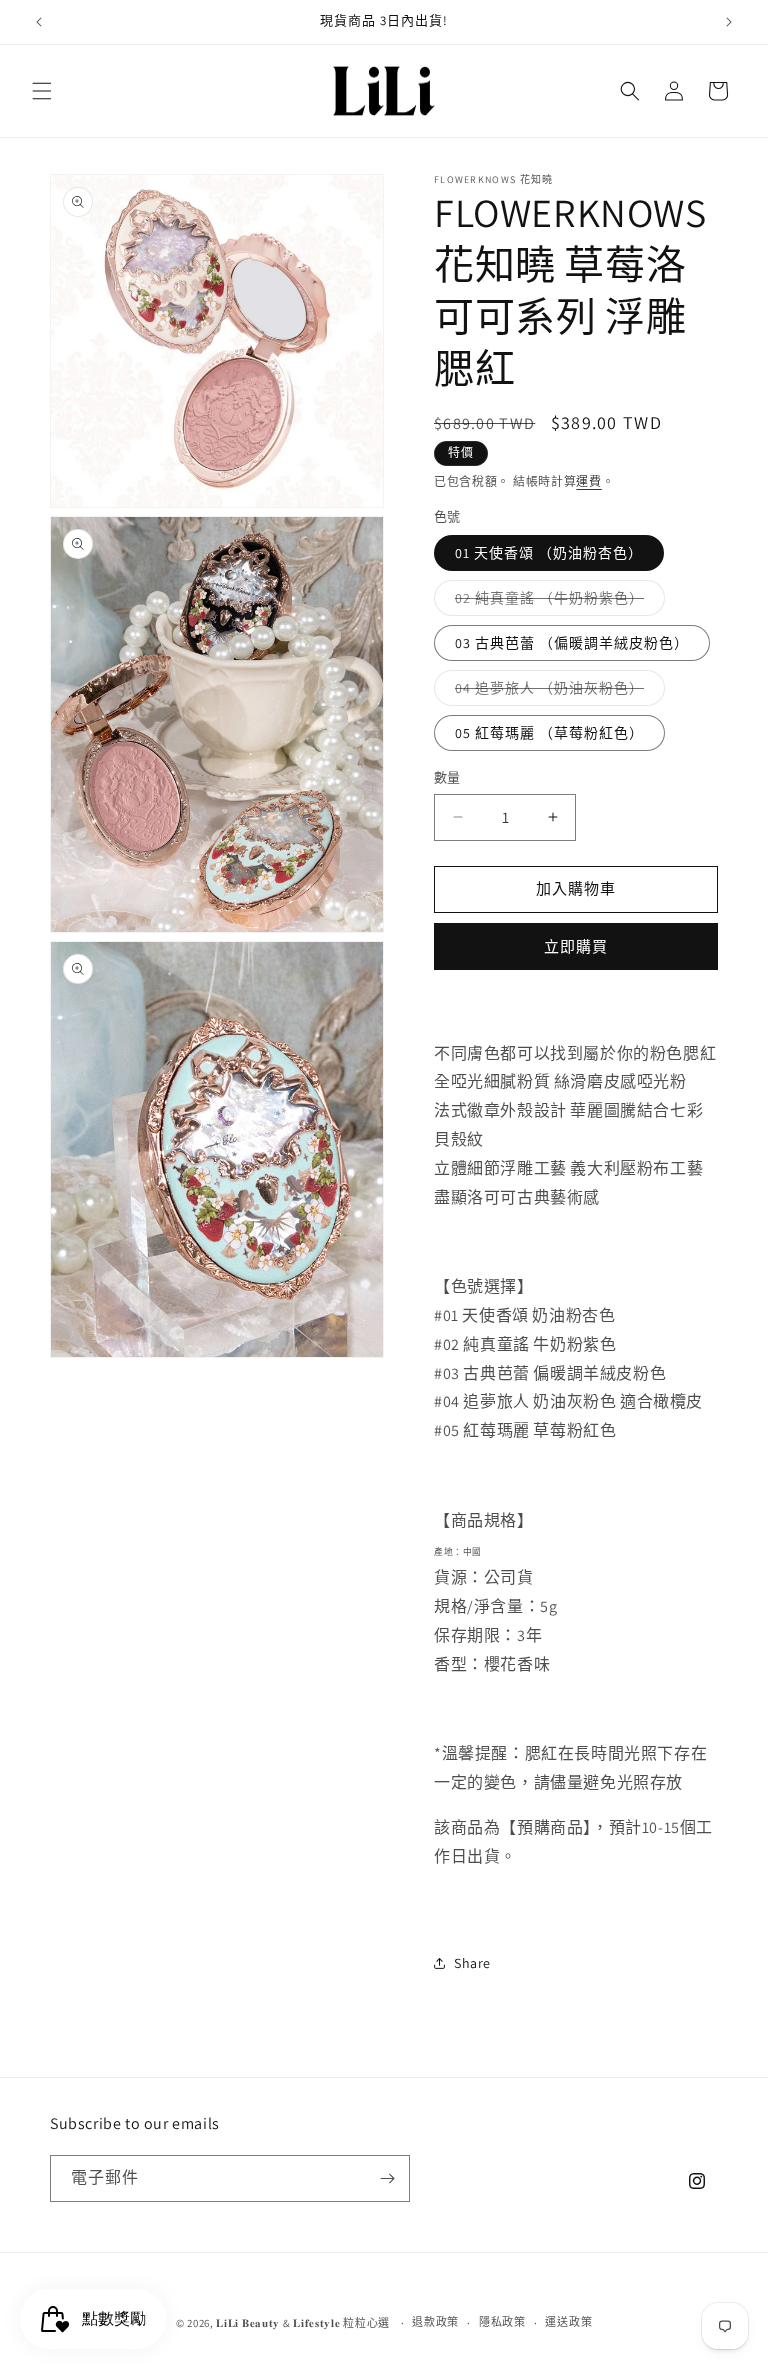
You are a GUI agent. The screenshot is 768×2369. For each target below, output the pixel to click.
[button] (42, 91)
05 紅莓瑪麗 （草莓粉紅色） (549, 733)
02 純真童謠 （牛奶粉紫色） (556, 602)
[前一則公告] (39, 22)
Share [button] (472, 1963)
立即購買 (576, 946)
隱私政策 (502, 2322)
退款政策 (435, 2322)
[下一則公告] (729, 22)
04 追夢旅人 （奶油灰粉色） (556, 692)
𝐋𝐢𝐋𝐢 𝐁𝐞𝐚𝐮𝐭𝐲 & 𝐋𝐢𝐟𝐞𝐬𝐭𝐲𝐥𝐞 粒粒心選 (303, 2323)
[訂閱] (387, 2178)
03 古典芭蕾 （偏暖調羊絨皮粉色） (572, 643)
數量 (447, 777)
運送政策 (568, 2322)
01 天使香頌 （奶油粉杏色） (549, 553)
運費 (588, 481)
